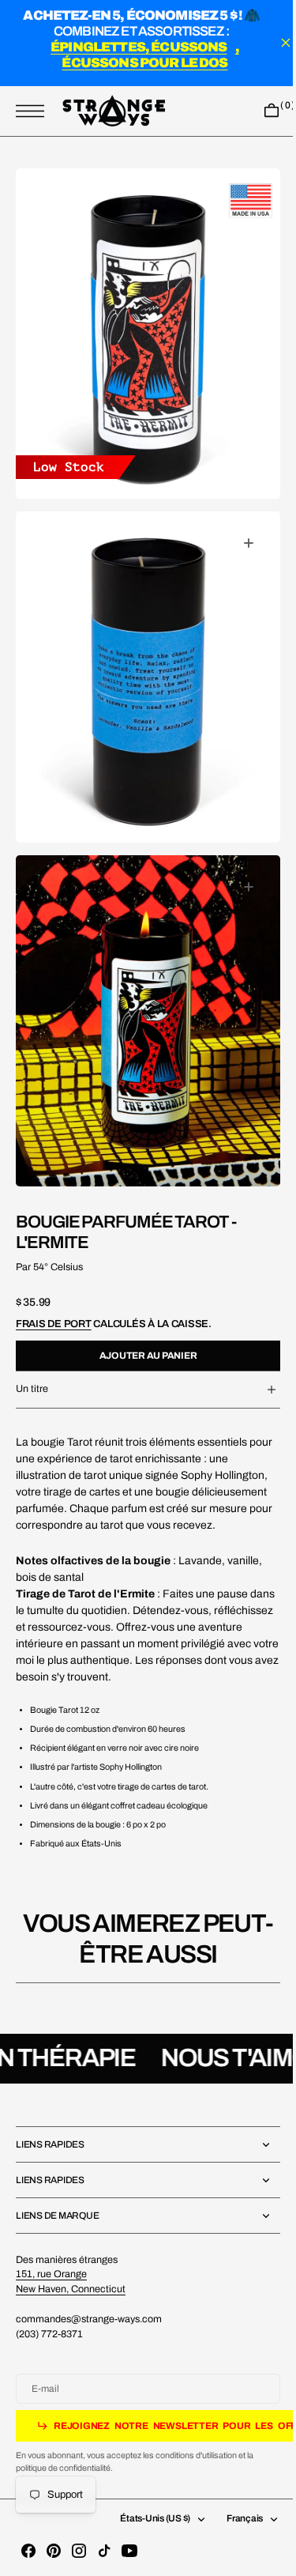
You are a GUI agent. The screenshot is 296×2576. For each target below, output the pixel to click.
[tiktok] (104, 2551)
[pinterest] (54, 2551)
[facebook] (28, 2551)
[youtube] (129, 2551)
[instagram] (79, 2551)
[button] (34, 111)
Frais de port (54, 1279)
